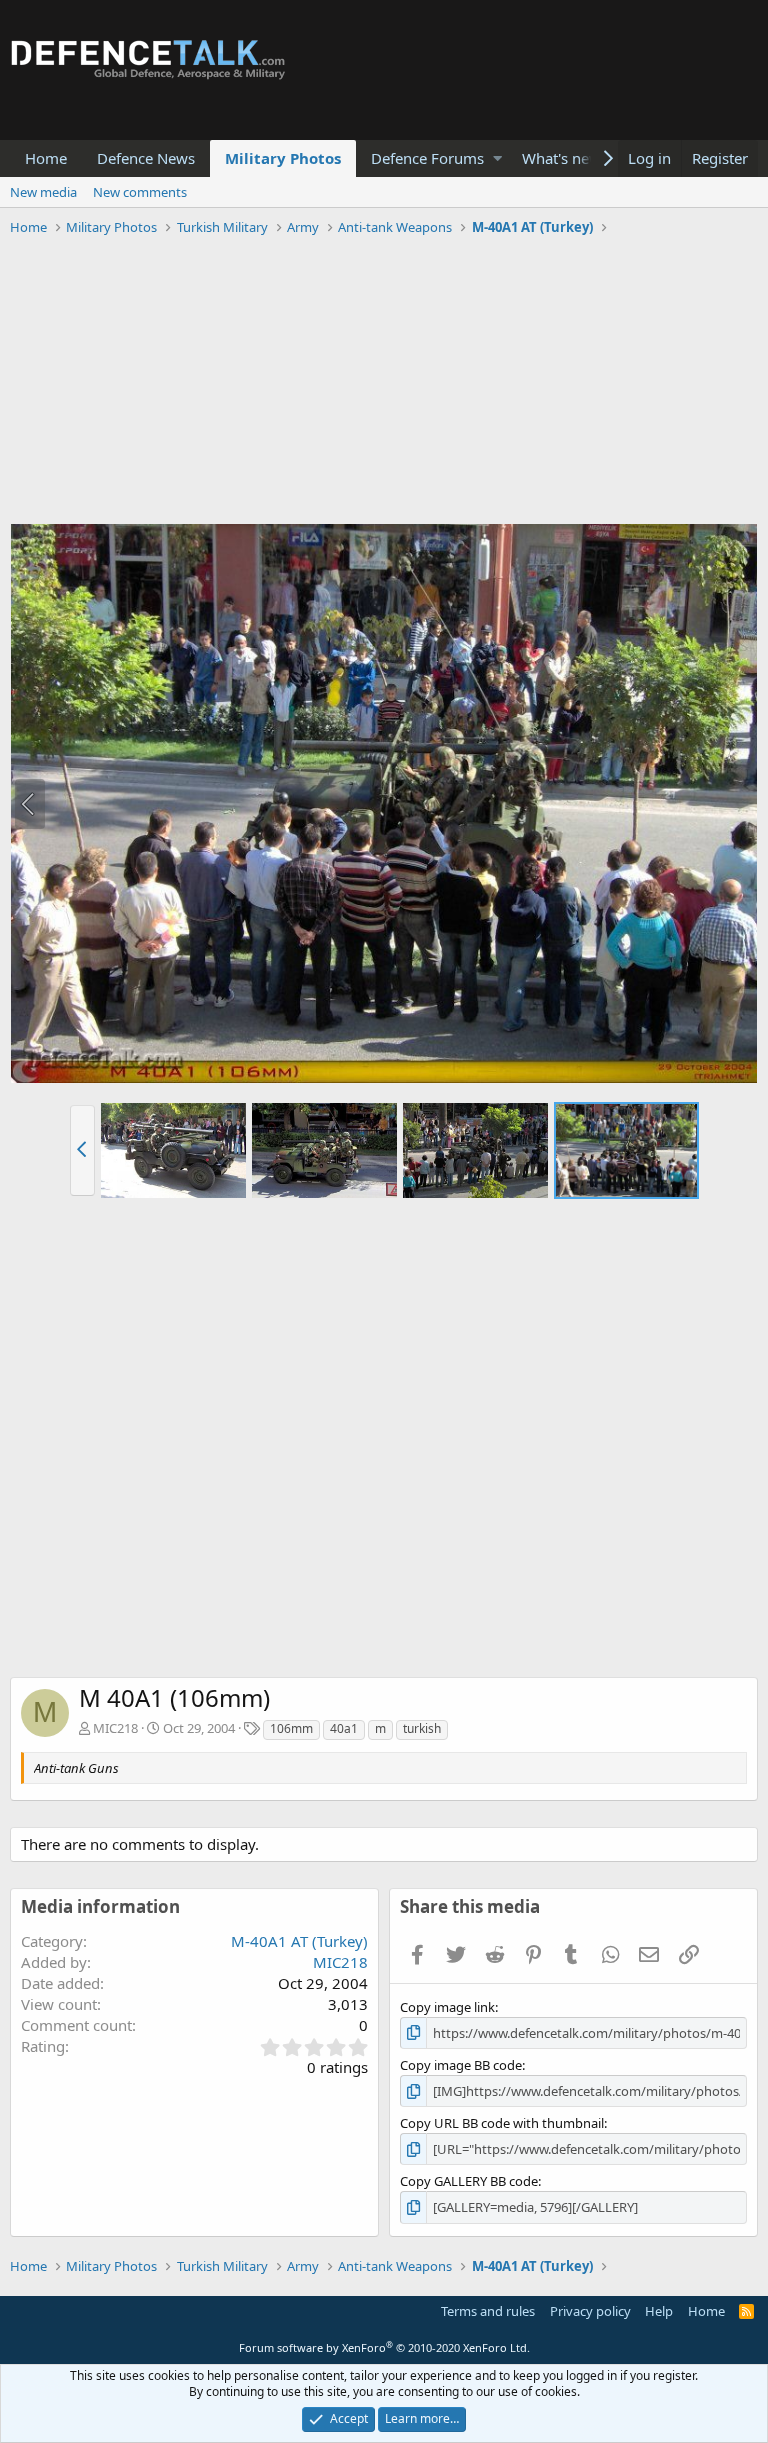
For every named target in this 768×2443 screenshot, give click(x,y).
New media (43, 192)
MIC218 (115, 1728)
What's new (561, 158)
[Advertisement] (384, 383)
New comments (140, 192)
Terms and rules (488, 2311)
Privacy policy (590, 2311)
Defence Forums (427, 158)
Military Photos (283, 158)
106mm (291, 1728)
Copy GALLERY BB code (469, 2181)
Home (46, 158)
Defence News (146, 158)
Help (659, 2311)
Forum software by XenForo (384, 2347)
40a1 (344, 1728)
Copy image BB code (461, 2065)
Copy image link (447, 2007)
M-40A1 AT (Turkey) (299, 1941)
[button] (497, 158)
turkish (422, 1728)
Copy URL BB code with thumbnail (502, 2123)
